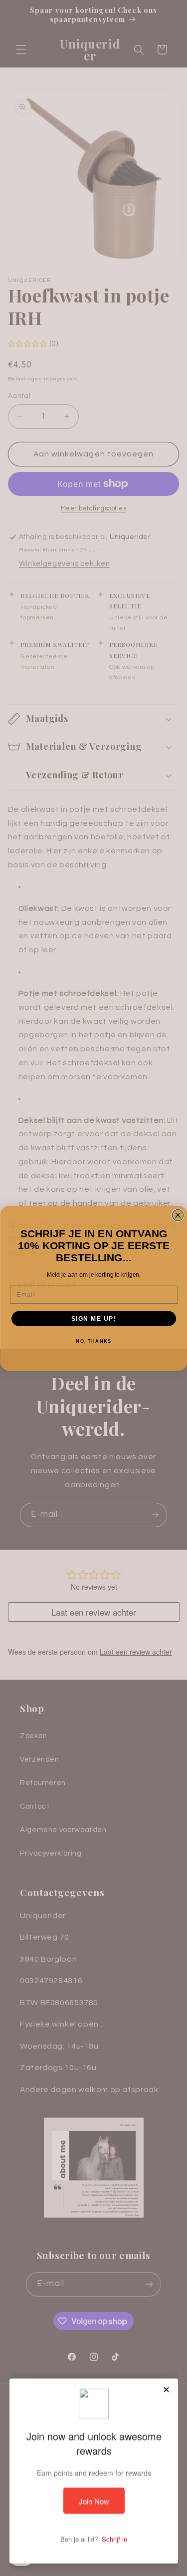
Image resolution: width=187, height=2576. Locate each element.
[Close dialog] (178, 1215)
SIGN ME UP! (93, 1318)
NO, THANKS (93, 1341)
